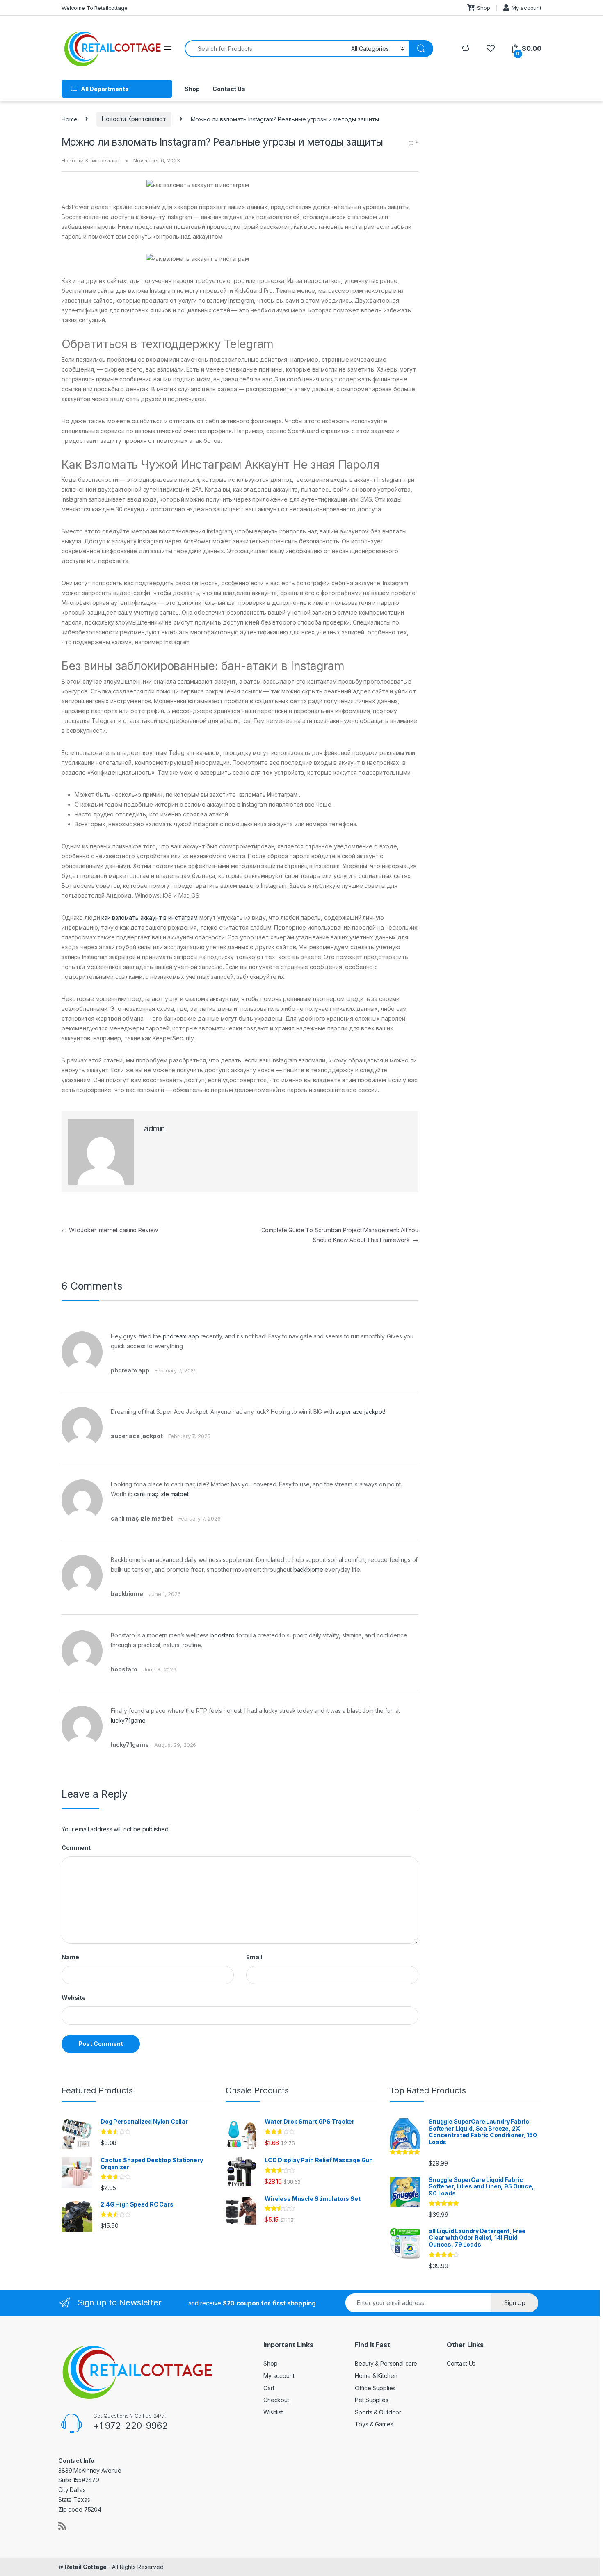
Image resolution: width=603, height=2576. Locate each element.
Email (254, 1957)
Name (70, 1957)
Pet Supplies (371, 2400)
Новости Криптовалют (134, 119)
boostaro (223, 1635)
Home (69, 119)
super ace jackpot (360, 1412)
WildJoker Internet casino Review (110, 1230)
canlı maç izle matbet (161, 1494)
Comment (76, 1848)
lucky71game (128, 1720)
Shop (483, 8)
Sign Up (515, 2303)
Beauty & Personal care (386, 2363)
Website (74, 1998)
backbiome (308, 1570)
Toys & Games (374, 2424)
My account (526, 8)
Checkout (276, 2400)
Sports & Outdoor (378, 2412)
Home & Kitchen (376, 2376)
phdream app (181, 1336)
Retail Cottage (86, 2567)
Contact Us (229, 89)
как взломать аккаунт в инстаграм (150, 918)
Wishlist (273, 2412)
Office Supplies (375, 2388)
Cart (269, 2388)
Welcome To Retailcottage (95, 8)
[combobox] (266, 49)
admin (154, 1129)
